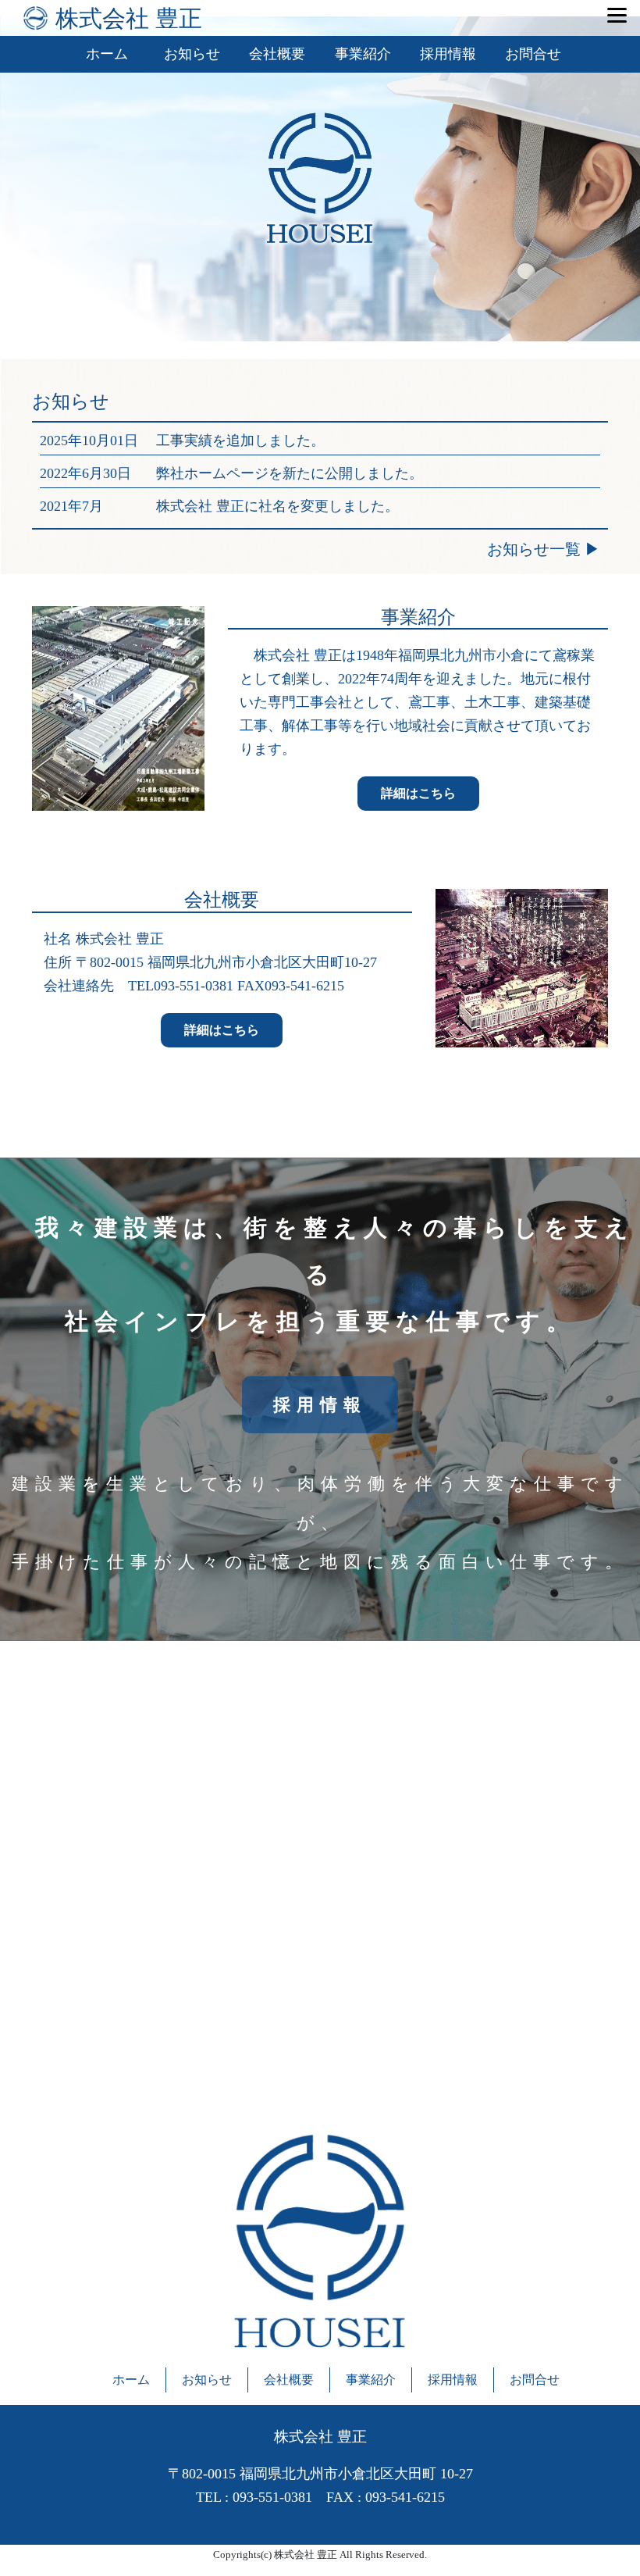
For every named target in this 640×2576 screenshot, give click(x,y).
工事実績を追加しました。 (240, 441)
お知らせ (192, 54)
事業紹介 (363, 54)
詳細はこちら (418, 793)
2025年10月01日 (89, 441)
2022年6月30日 (85, 473)
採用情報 (448, 54)
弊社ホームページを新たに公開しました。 (290, 473)
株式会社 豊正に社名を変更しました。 (277, 506)
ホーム (107, 54)
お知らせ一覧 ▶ (544, 549)
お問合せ (533, 54)
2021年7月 (71, 506)
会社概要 (277, 54)
